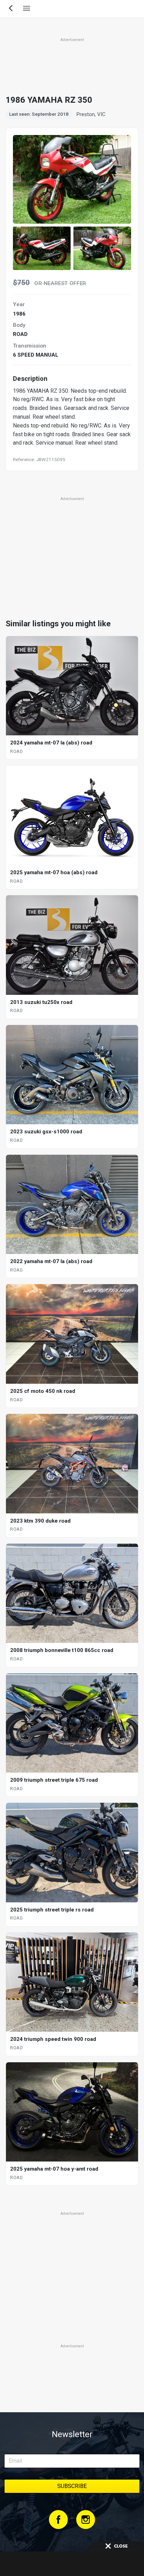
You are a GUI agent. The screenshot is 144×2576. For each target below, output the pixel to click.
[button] (42, 248)
